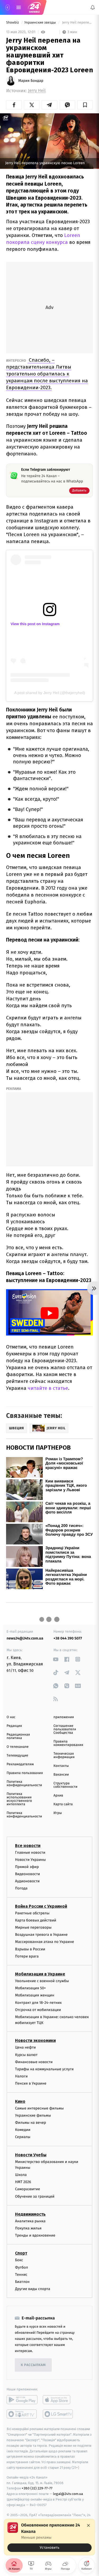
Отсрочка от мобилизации (38, 2010)
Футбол (22, 2267)
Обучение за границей (35, 2196)
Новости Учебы (31, 2155)
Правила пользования (25, 1773)
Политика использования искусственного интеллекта (19, 1799)
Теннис (21, 2274)
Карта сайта (63, 1804)
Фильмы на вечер (30, 2123)
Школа (21, 2175)
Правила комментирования (69, 1743)
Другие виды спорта (33, 2289)
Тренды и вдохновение (35, 2235)
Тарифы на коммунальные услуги (44, 2069)
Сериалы (23, 2137)
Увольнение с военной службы (42, 1981)
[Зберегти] (85, 105)
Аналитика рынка (30, 2221)
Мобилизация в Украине (40, 1974)
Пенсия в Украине (31, 2083)
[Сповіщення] (93, 7)
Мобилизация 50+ (30, 1988)
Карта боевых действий (36, 1920)
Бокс (19, 2260)
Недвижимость (30, 2214)
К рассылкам (33, 2365)
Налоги (21, 2076)
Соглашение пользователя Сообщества (65, 1729)
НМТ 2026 (23, 2182)
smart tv (22, 2414)
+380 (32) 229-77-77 (37, 2488)
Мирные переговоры (33, 1927)
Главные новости (30, 1852)
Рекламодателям (20, 1764)
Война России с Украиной (41, 1906)
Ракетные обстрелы (32, 1913)
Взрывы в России (30, 1949)
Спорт (21, 2253)
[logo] (34, 7)
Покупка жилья (28, 2228)
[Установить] (49, 2537)
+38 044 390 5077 (68, 1638)
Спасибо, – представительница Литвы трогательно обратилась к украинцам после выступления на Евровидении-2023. (47, 374)
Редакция (14, 1726)
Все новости (28, 1845)
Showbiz (13, 23)
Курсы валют (26, 2055)
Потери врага (27, 1956)
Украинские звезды (41, 23)
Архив (58, 1796)
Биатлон (22, 2282)
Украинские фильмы (33, 2115)
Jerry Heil (37, 91)
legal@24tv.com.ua (68, 2494)
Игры (58, 1813)
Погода (21, 1888)
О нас (11, 1717)
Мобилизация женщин (35, 1995)
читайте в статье (47, 1388)
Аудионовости (27, 1881)
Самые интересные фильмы (39, 2108)
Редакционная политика (18, 1736)
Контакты (61, 1766)
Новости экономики (35, 2040)
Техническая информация (64, 1755)
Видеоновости (28, 1874)
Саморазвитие (28, 2189)
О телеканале (18, 1747)
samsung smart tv (58, 2414)
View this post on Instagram (35, 624)
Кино (20, 2101)
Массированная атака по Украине (44, 1942)
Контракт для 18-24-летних (38, 2002)
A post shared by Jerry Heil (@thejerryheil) (50, 693)
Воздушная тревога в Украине (41, 1935)
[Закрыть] (88, 2525)
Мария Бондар (31, 81)
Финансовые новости (34, 2062)
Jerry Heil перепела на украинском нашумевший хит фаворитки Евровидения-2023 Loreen (77, 23)
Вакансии (61, 1775)
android (22, 2400)
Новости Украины (30, 1859)
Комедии (23, 2130)
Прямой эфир (27, 1867)
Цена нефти (25, 2047)
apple (58, 2400)
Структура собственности (66, 1785)
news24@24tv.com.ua (25, 1638)
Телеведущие (17, 1756)
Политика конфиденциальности (24, 1784)
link (56, 1659)
